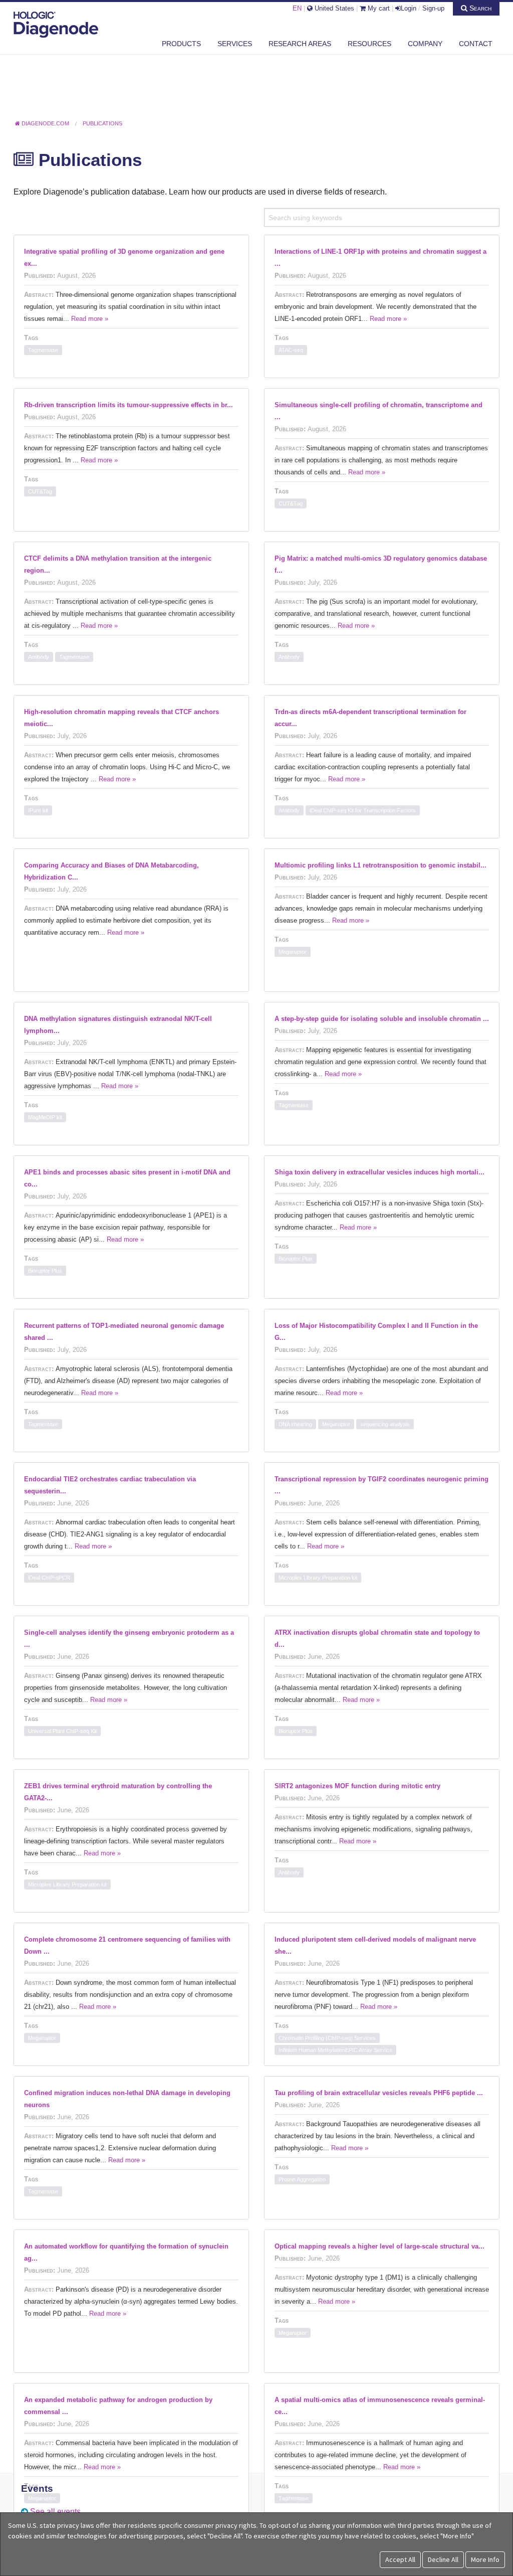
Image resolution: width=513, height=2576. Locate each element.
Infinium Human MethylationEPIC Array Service (335, 2050)
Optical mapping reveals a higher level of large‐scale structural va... (379, 2246)
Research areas (300, 44)
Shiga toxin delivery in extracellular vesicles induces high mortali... (379, 1172)
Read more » (90, 319)
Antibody (39, 657)
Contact (476, 44)
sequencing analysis (385, 1424)
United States (333, 8)
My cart (378, 8)
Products (181, 44)
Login (409, 8)
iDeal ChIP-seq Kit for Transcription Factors (363, 810)
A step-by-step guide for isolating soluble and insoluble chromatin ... (382, 1019)
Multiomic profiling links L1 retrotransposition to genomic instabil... (380, 865)
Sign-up (433, 8)
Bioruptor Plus (45, 1271)
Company (425, 44)
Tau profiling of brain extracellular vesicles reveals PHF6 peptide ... (379, 2093)
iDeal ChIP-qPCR (49, 1578)
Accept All (400, 2559)
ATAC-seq (291, 350)
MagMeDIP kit (45, 1117)
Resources (369, 44)
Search (479, 8)
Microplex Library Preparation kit (318, 1578)
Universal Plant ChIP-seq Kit (62, 1731)
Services (235, 44)
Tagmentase (43, 350)
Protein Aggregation (302, 2179)
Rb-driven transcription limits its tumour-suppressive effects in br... (129, 405)
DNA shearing (295, 1424)
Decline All (443, 2559)
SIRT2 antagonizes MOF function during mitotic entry (357, 1786)
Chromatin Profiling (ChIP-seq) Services (327, 2038)
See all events (55, 2512)
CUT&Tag (40, 491)
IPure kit (38, 810)
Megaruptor (293, 952)
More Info (485, 2559)
